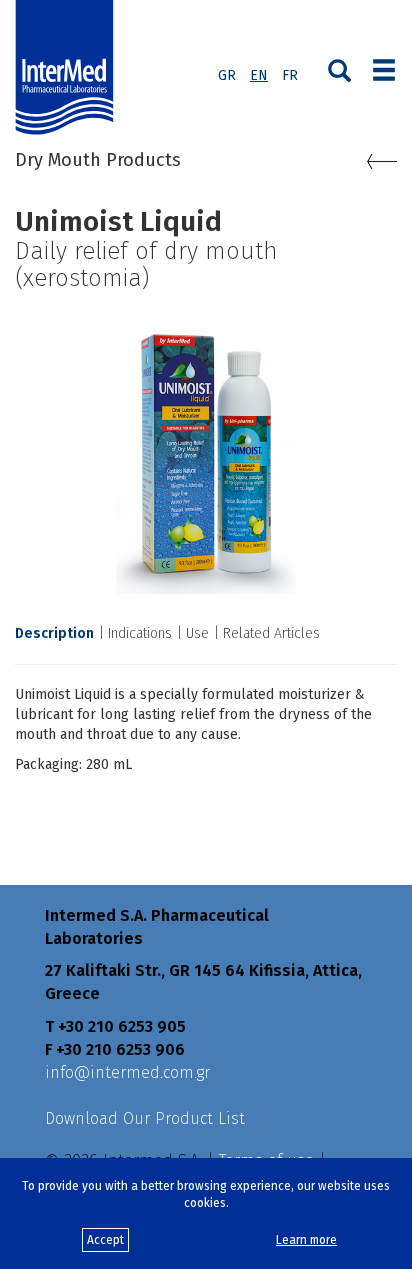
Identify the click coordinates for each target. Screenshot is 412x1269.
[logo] (69, 68)
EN (259, 75)
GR (227, 75)
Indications (140, 633)
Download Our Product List (145, 1118)
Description (54, 633)
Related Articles (271, 633)
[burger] (384, 68)
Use (197, 633)
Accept (105, 1240)
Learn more (306, 1240)
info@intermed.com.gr (127, 1072)
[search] (339, 69)
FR (290, 75)
